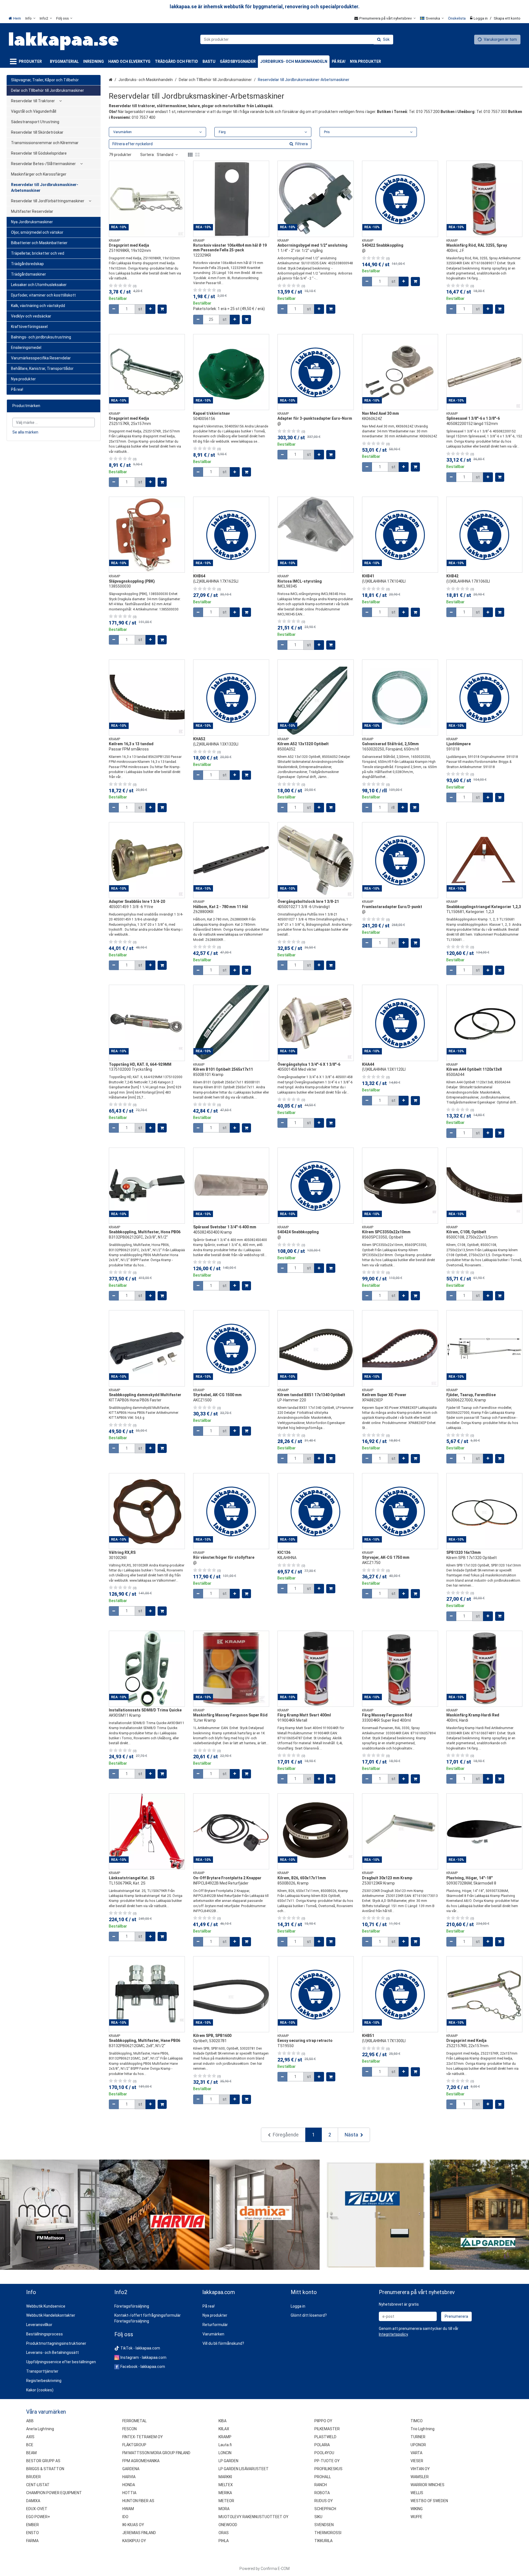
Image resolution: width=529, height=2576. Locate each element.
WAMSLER (420, 2477)
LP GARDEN (228, 2461)
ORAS (224, 2533)
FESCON (129, 2429)
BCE (30, 2445)
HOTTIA (129, 2493)
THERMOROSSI (328, 2533)
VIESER (417, 2461)
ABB (30, 2421)
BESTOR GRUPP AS (43, 2461)
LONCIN (225, 2453)
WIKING (417, 2509)
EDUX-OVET (37, 2509)
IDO (125, 2517)
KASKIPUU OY (134, 2541)
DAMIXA (33, 2501)
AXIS (30, 2437)
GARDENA (131, 2469)
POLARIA (322, 2445)
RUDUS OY (324, 2501)
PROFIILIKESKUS (328, 2469)
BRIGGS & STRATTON (45, 2469)
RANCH (321, 2485)
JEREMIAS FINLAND (139, 2533)
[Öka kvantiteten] (150, 309)
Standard (165, 155)
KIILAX (224, 2429)
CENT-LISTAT (38, 2485)
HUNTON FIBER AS (138, 2501)
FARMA (32, 2541)
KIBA (222, 2421)
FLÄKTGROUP (134, 2445)
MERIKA (225, 2493)
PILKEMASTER (327, 2429)
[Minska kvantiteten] (114, 309)
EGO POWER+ (38, 2517)
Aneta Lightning (40, 2429)
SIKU (318, 2517)
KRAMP (225, 2437)
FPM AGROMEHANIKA (141, 2461)
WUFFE (416, 2517)
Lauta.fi (225, 2445)
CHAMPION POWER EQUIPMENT (54, 2493)
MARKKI (225, 2477)
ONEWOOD (228, 2525)
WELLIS (417, 2493)
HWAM (128, 2509)
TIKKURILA (323, 2541)
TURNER (418, 2437)
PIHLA (224, 2541)
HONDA (129, 2485)
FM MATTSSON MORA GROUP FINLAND (156, 2453)
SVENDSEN (324, 2525)
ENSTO (33, 2533)
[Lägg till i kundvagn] (162, 309)
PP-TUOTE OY (327, 2461)
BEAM (31, 2453)
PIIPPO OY (323, 2421)
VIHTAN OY (420, 2469)
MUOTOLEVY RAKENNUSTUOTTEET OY (253, 2517)
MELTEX (226, 2485)
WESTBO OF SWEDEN (429, 2501)
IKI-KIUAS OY (133, 2525)
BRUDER (33, 2477)
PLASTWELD (325, 2437)
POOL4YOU (324, 2453)
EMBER (33, 2525)
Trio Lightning (423, 2429)
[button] (393, 2334)
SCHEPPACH (325, 2509)
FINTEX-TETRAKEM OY (143, 2437)
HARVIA (129, 2477)
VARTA (416, 2453)
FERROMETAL (134, 2421)
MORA (224, 2509)
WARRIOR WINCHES (427, 2485)
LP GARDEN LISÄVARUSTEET (244, 2469)
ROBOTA (322, 2493)
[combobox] (297, 39)
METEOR (226, 2501)
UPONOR (418, 2445)
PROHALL (323, 2477)
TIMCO (417, 2421)
